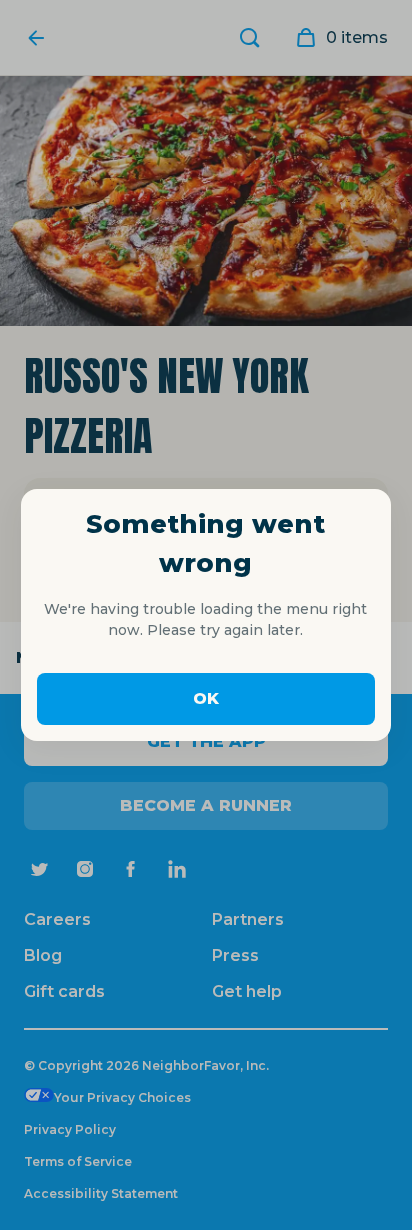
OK (206, 698)
